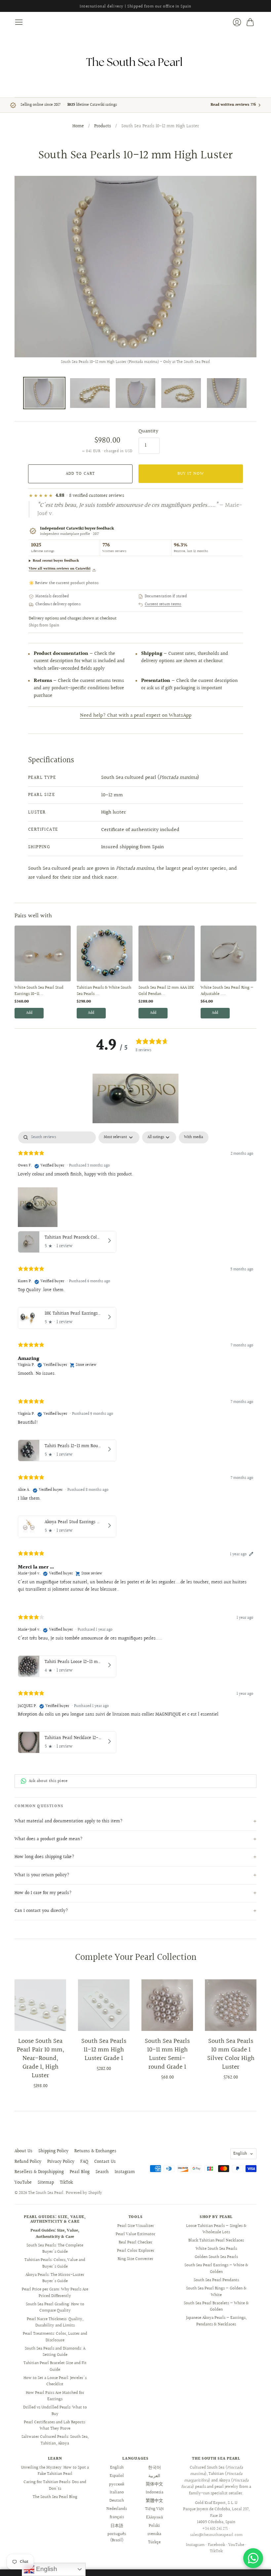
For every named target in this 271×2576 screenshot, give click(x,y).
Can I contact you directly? (41, 1911)
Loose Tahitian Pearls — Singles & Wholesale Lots (216, 2229)
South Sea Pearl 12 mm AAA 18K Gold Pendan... (166, 991)
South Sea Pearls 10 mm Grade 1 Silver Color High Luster (231, 2054)
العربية (154, 2476)
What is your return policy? (42, 1875)
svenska (154, 2534)
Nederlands (117, 2509)
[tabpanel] (135, 1444)
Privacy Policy (61, 2162)
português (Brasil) (117, 2537)
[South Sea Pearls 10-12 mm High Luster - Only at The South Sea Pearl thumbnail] (90, 393)
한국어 (155, 2468)
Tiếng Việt (155, 2509)
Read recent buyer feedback (56, 561)
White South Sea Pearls (216, 2249)
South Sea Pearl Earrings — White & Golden (216, 2269)
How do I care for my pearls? (43, 1893)
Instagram (125, 2172)
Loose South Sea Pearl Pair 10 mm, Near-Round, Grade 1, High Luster (40, 2058)
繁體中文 (154, 2501)
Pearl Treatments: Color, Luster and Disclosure (55, 2337)
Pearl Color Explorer (136, 2251)
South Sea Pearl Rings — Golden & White (216, 2292)
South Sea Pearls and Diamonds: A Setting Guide (55, 2352)
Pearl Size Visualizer (136, 2226)
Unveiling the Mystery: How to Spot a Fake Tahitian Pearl (55, 2471)
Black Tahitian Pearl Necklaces (216, 2240)
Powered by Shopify (84, 2193)
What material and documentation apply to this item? (69, 1821)
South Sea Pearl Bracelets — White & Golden (216, 2307)
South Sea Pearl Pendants (216, 2280)
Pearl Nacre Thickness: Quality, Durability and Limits (55, 2322)
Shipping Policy (53, 2151)
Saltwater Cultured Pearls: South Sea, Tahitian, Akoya (55, 2440)
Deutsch (117, 2501)
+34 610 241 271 (215, 2529)
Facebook (216, 2545)
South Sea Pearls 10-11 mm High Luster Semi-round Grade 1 (167, 2054)
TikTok (66, 2183)
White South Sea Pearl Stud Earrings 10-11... (39, 991)
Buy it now (191, 474)
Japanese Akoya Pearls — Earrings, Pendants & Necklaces (216, 2321)
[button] (135, 1098)
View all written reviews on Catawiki (62, 569)
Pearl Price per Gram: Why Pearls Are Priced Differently (55, 2293)
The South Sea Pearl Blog (55, 2497)
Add (29, 1013)
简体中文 (154, 2484)
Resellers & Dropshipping (39, 2172)
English (240, 2154)
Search (102, 2172)
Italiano (117, 2492)
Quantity (148, 431)
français (117, 2517)
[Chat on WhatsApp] (253, 2558)
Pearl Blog (80, 2172)
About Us (23, 2151)
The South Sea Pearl (46, 2193)
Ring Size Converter (135, 2259)
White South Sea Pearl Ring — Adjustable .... (227, 991)
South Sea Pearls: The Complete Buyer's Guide (55, 2249)
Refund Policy (28, 2162)
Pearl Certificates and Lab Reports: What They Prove (55, 2426)
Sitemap (46, 2183)
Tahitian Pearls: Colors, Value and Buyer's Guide (55, 2263)
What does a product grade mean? (49, 1839)
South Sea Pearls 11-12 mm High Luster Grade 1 (104, 2050)
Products (103, 127)
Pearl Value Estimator (135, 2234)
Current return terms (163, 605)
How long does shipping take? (44, 1857)
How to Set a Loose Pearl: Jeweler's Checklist (55, 2381)
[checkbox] (194, 1137)
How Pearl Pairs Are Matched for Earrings (55, 2396)
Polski (154, 2526)
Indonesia (155, 2492)
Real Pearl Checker (135, 2242)
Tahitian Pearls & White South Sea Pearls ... (104, 991)
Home (78, 127)
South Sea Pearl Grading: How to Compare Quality (55, 2308)
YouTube (23, 2183)
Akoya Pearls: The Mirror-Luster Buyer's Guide (55, 2278)
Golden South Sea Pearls (216, 2257)
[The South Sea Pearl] (135, 62)
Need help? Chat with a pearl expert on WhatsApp (136, 715)
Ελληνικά (155, 2517)
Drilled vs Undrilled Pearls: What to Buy (55, 2411)
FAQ (84, 2162)
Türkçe (154, 2542)
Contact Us (105, 2162)
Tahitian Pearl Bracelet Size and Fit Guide (55, 2366)
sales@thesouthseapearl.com (216, 2535)
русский (117, 2484)
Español (117, 2476)
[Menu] (19, 22)
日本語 (117, 2526)
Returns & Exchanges (95, 2151)
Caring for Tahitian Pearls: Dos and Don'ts (55, 2485)
